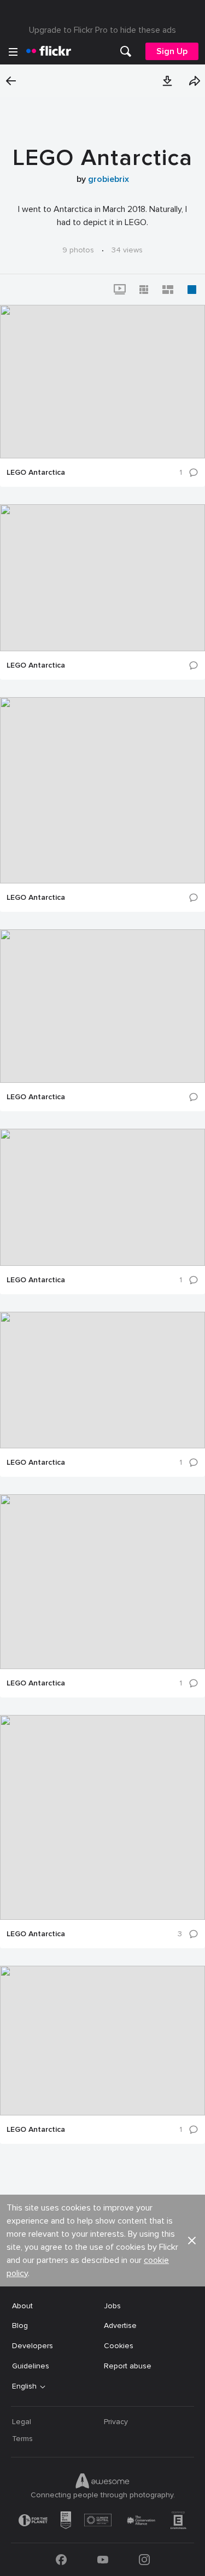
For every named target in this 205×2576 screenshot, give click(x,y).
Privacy (116, 2422)
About (22, 2306)
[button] (167, 81)
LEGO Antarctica (36, 473)
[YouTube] (103, 2560)
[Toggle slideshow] (120, 290)
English (24, 2386)
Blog (20, 2326)
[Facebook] (61, 2560)
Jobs (112, 2306)
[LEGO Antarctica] (102, 382)
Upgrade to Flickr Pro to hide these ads (102, 30)
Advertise (120, 2326)
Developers (33, 2346)
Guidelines (31, 2366)
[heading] (49, 51)
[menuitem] (126, 51)
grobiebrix (109, 179)
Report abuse (128, 2366)
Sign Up (172, 51)
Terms (22, 2439)
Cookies (119, 2346)
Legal (22, 2422)
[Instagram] (144, 2560)
